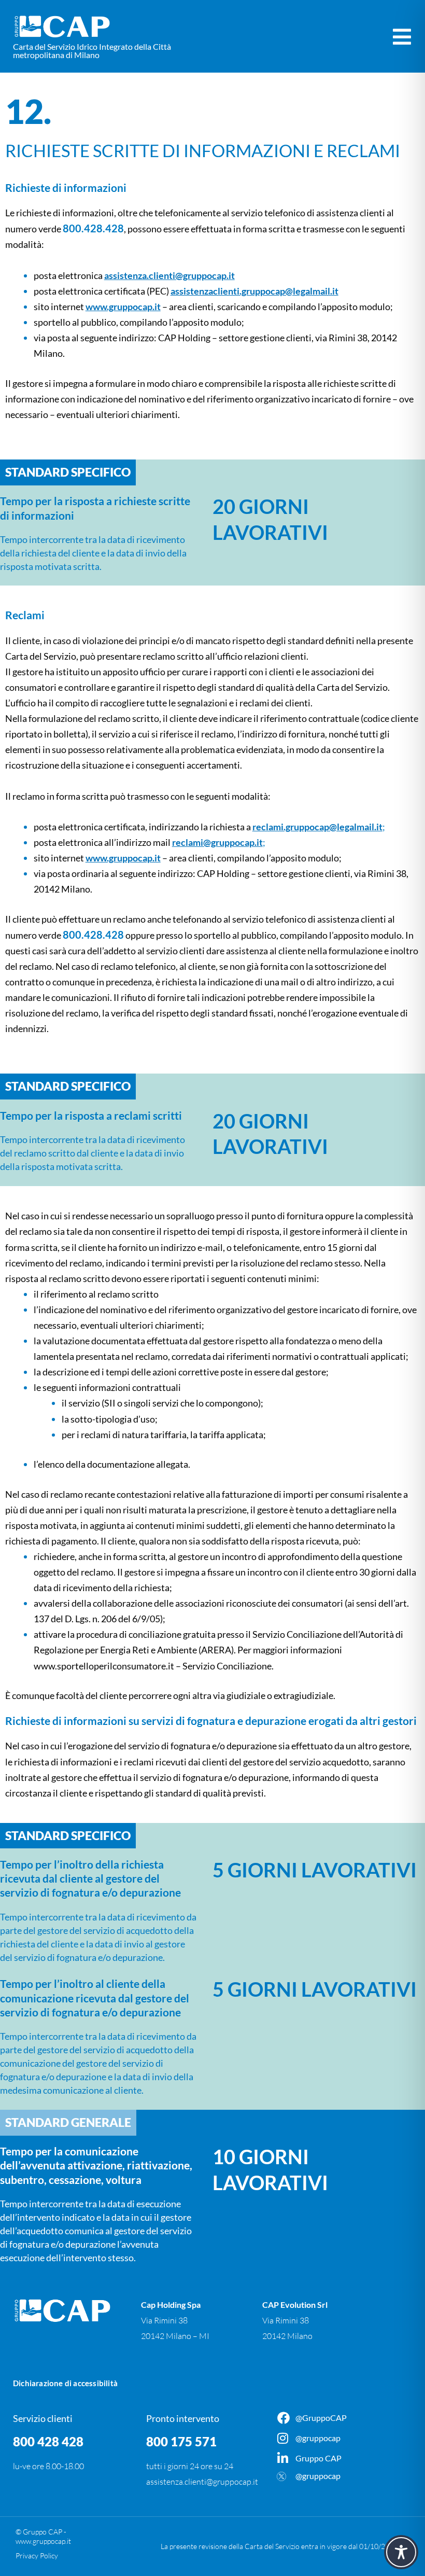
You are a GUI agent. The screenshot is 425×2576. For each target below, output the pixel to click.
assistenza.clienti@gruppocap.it (169, 275)
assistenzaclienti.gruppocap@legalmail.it (254, 291)
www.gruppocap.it (123, 307)
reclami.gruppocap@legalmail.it (317, 827)
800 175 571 (181, 2441)
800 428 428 (48, 2441)
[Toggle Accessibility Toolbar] (401, 2552)
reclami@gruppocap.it (217, 842)
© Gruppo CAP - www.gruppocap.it (43, 2536)
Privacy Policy (37, 2556)
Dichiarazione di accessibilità (65, 2383)
